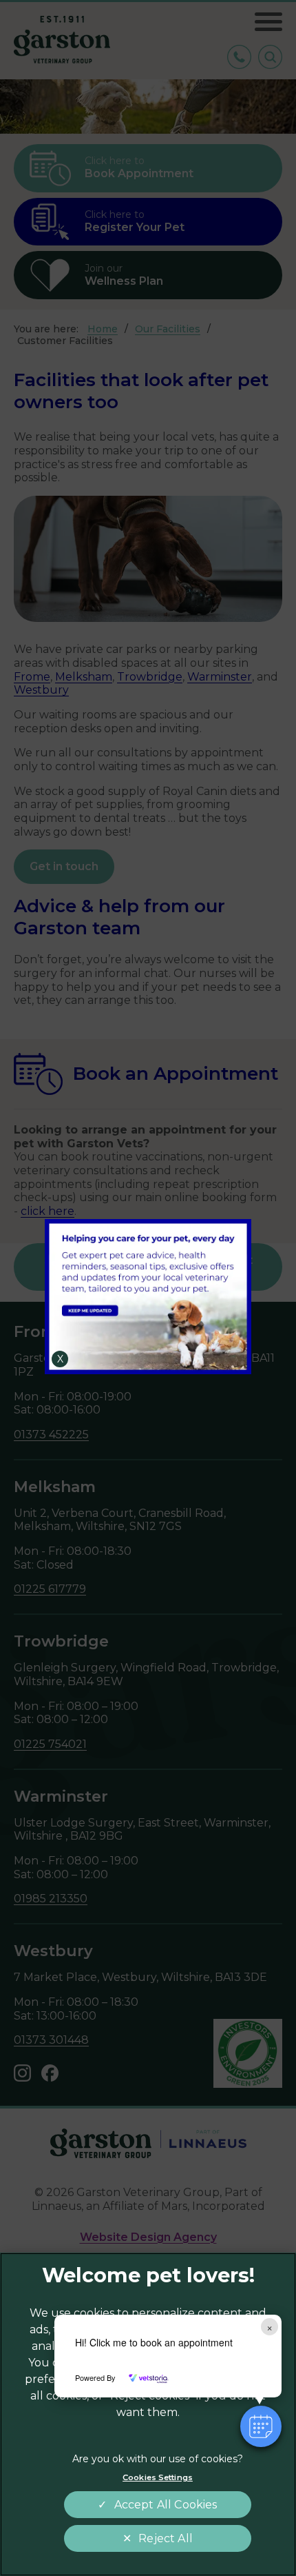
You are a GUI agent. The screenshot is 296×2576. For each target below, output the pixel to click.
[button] (261, 2426)
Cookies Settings (158, 2477)
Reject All (166, 2538)
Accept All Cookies (166, 2505)
